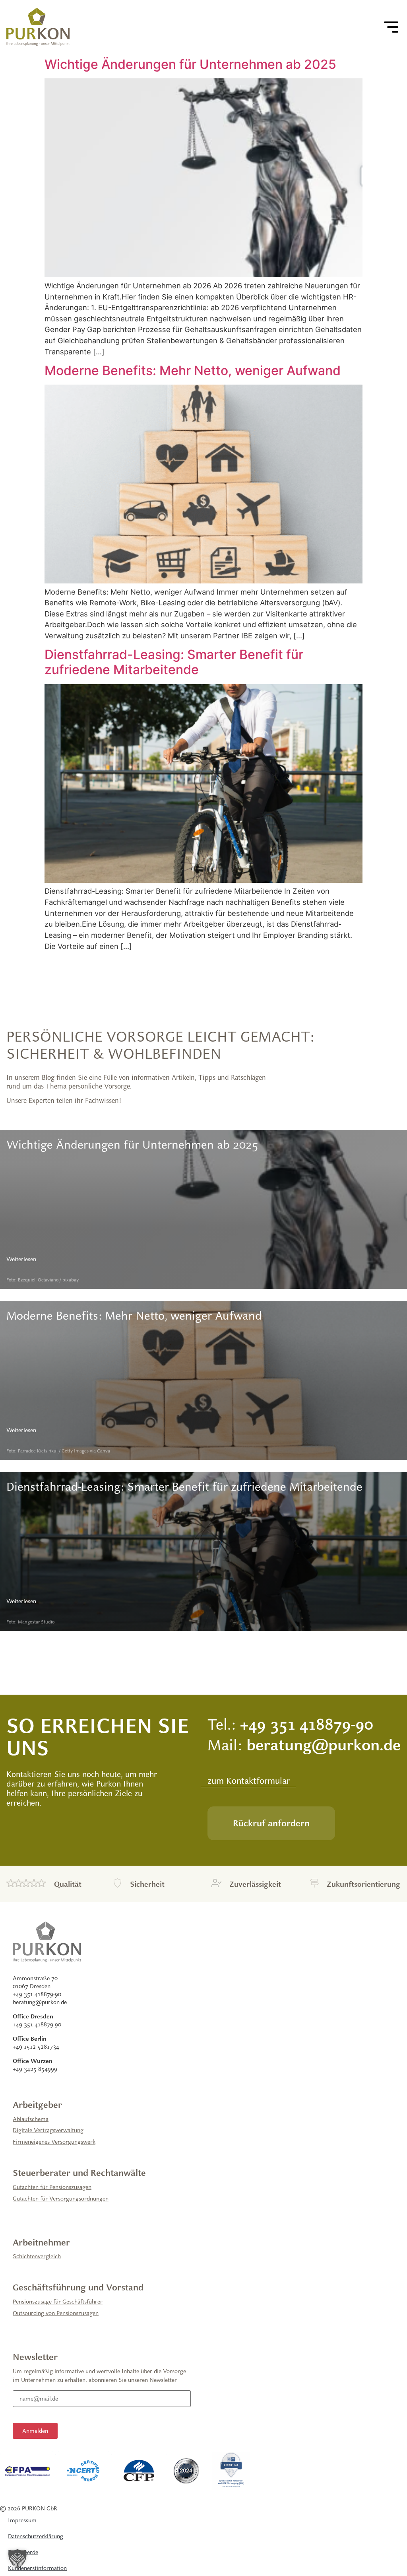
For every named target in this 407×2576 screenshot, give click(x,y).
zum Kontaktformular (249, 1781)
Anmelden (35, 2431)
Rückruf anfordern (271, 1823)
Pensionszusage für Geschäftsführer (58, 2301)
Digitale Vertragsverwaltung (48, 2130)
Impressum (22, 2520)
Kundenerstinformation (37, 2568)
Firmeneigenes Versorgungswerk (54, 2141)
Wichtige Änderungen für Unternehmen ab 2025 (190, 64)
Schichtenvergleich (37, 2256)
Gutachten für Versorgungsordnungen (61, 2198)
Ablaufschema (31, 2119)
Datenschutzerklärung (36, 2536)
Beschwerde (23, 2552)
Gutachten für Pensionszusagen (52, 2187)
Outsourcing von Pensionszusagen (56, 2313)
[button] (17, 2559)
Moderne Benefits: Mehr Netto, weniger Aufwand (193, 370)
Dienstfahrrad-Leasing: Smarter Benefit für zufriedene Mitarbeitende (174, 662)
